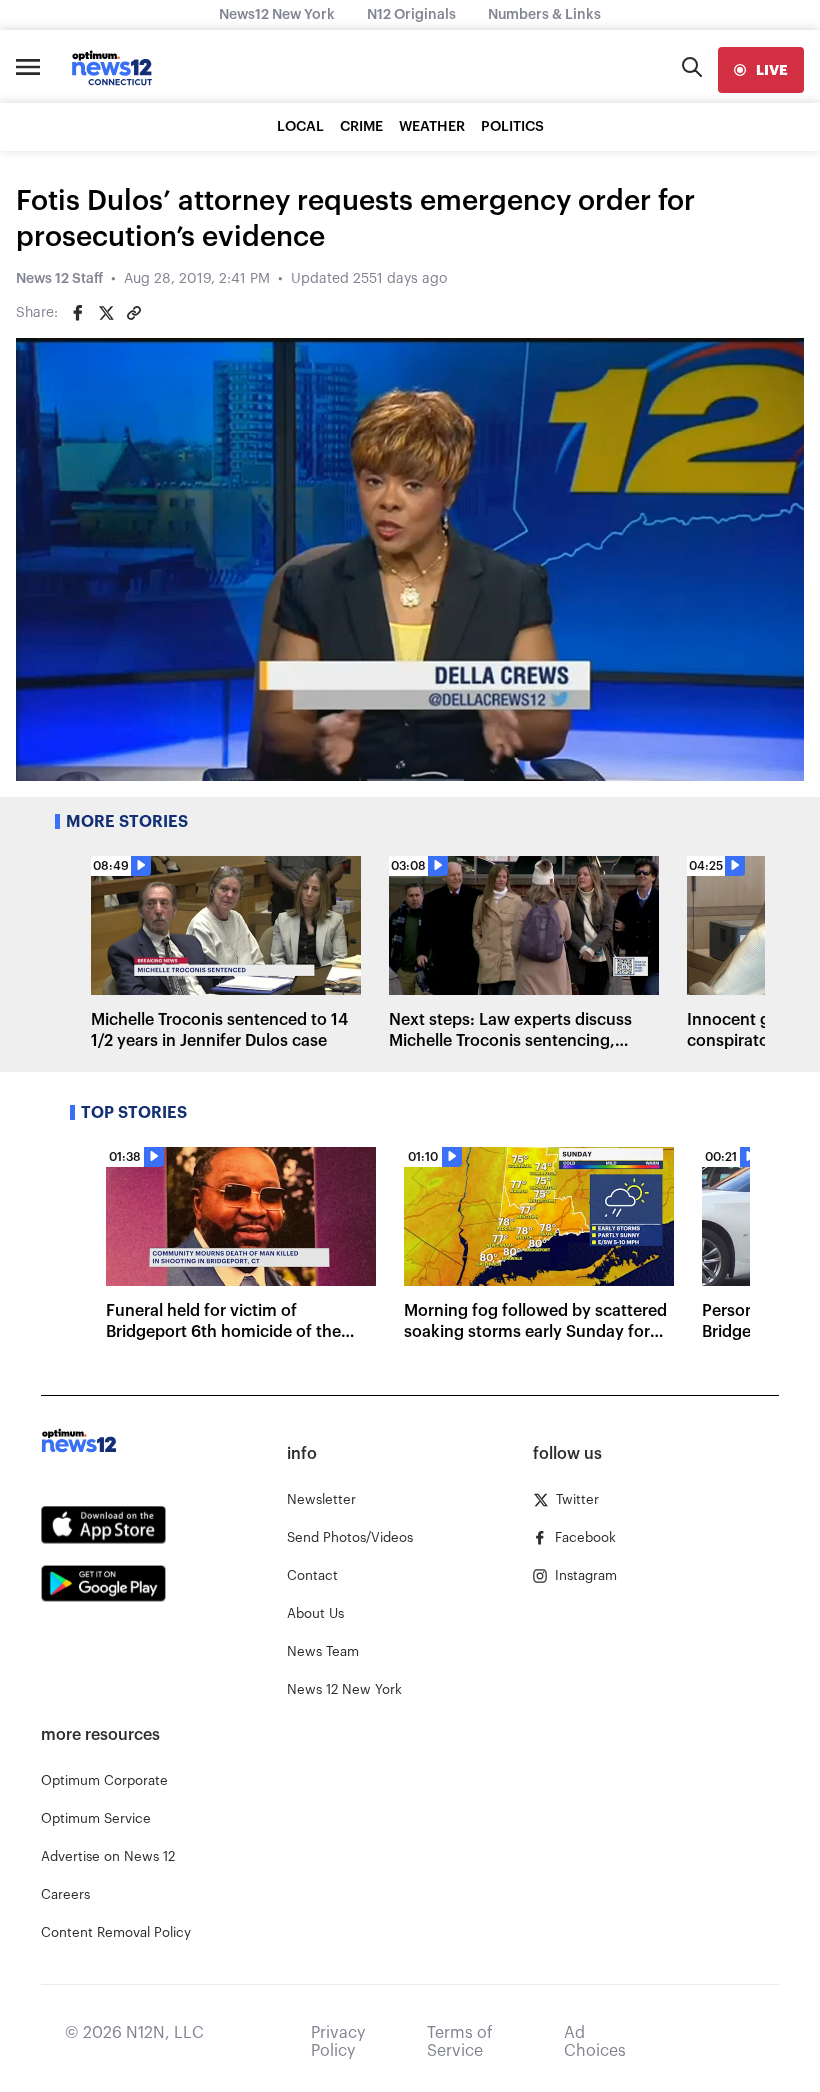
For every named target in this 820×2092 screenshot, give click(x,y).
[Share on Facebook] (78, 313)
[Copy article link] (134, 313)
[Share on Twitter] (106, 313)
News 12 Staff (59, 279)
